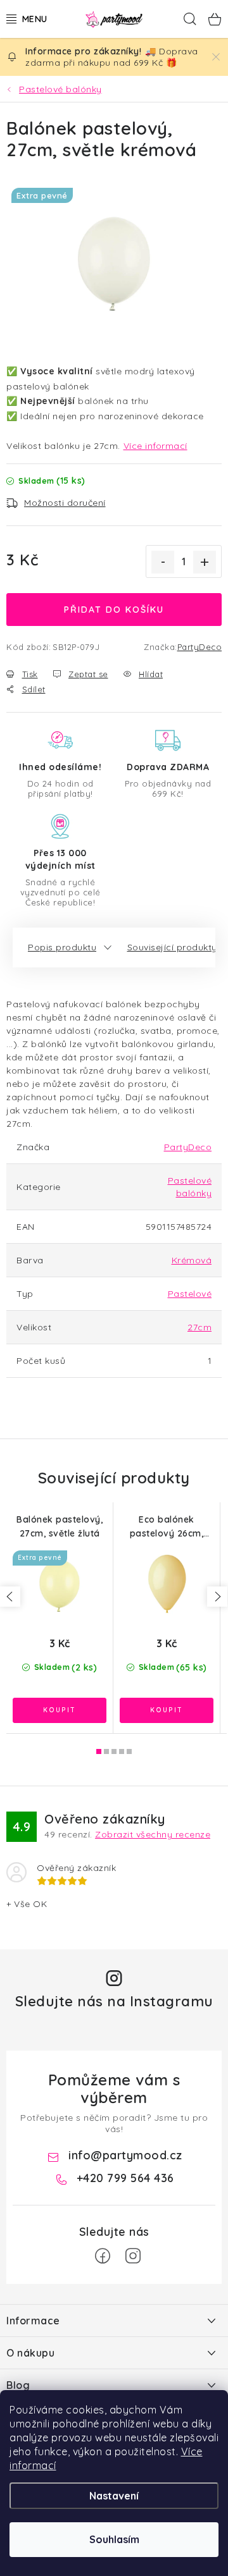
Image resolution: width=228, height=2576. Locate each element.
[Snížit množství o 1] (163, 562)
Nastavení (114, 2496)
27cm (199, 1327)
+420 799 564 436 (125, 2178)
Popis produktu (62, 947)
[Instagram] (133, 2256)
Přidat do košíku (114, 610)
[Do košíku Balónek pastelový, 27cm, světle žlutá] (60, 1710)
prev (10, 1597)
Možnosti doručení (65, 503)
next (217, 1597)
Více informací (155, 446)
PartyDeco (200, 647)
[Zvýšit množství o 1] (205, 562)
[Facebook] (103, 2256)
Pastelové (190, 1294)
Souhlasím (114, 2539)
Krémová (192, 1260)
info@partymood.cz (125, 2155)
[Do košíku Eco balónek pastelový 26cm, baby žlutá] (167, 1710)
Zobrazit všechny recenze (153, 1834)
